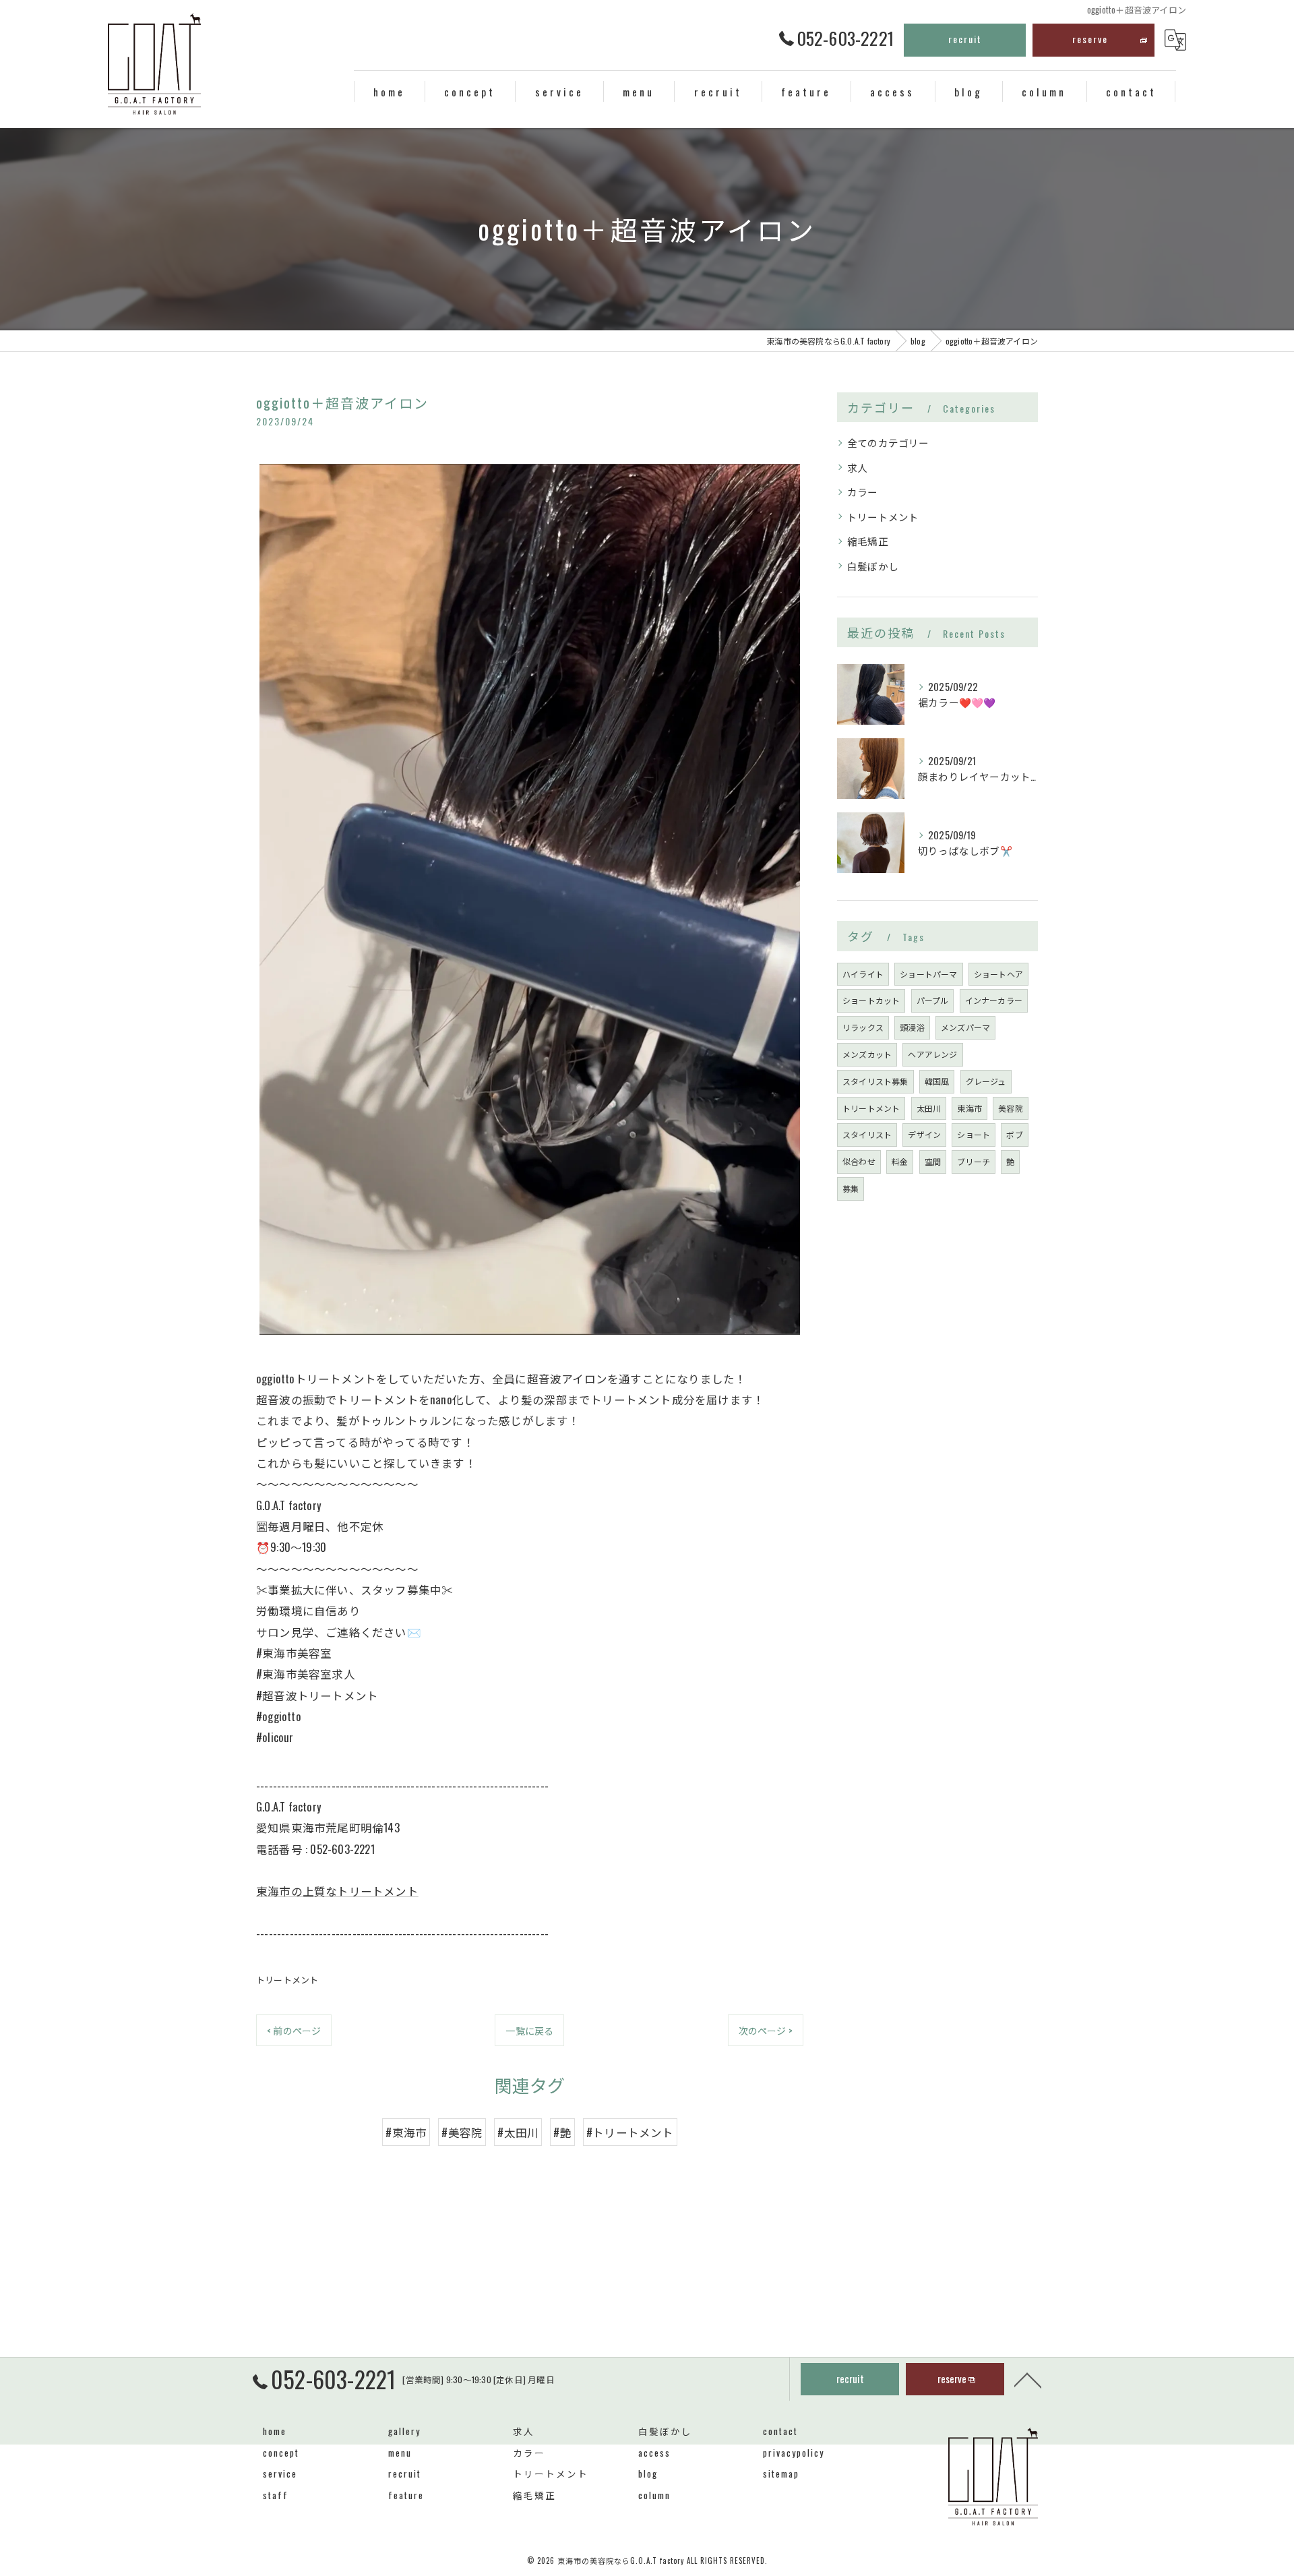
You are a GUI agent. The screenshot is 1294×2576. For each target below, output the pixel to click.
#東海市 (406, 2132)
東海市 (969, 1108)
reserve (1090, 39)
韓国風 (937, 1081)
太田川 (929, 1108)
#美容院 (462, 2132)
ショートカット (871, 1000)
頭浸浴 (912, 1027)
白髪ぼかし (873, 566)
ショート (974, 1134)
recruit (965, 39)
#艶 (562, 2132)
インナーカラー (994, 1000)
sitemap (781, 2474)
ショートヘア (998, 974)
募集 (851, 1188)
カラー (863, 492)
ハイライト (863, 974)
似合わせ (859, 1161)
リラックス (863, 1027)
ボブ (1014, 1134)
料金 (900, 1161)
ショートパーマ (928, 974)
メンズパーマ (965, 1027)
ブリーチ (974, 1161)
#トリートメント (630, 2132)
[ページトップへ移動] (1028, 2379)
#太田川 (518, 2132)
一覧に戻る (529, 2030)
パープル (933, 1000)
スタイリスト (867, 1134)
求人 (857, 468)
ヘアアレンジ (932, 1054)
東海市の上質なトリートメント (337, 1891)
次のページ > (766, 2030)
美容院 (1011, 1108)
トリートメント (287, 1979)
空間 (933, 1161)
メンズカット (867, 1054)
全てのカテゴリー (888, 443)
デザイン (924, 1134)
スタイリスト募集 (875, 1081)
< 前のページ (294, 2030)
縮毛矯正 (868, 541)
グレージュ (986, 1081)
